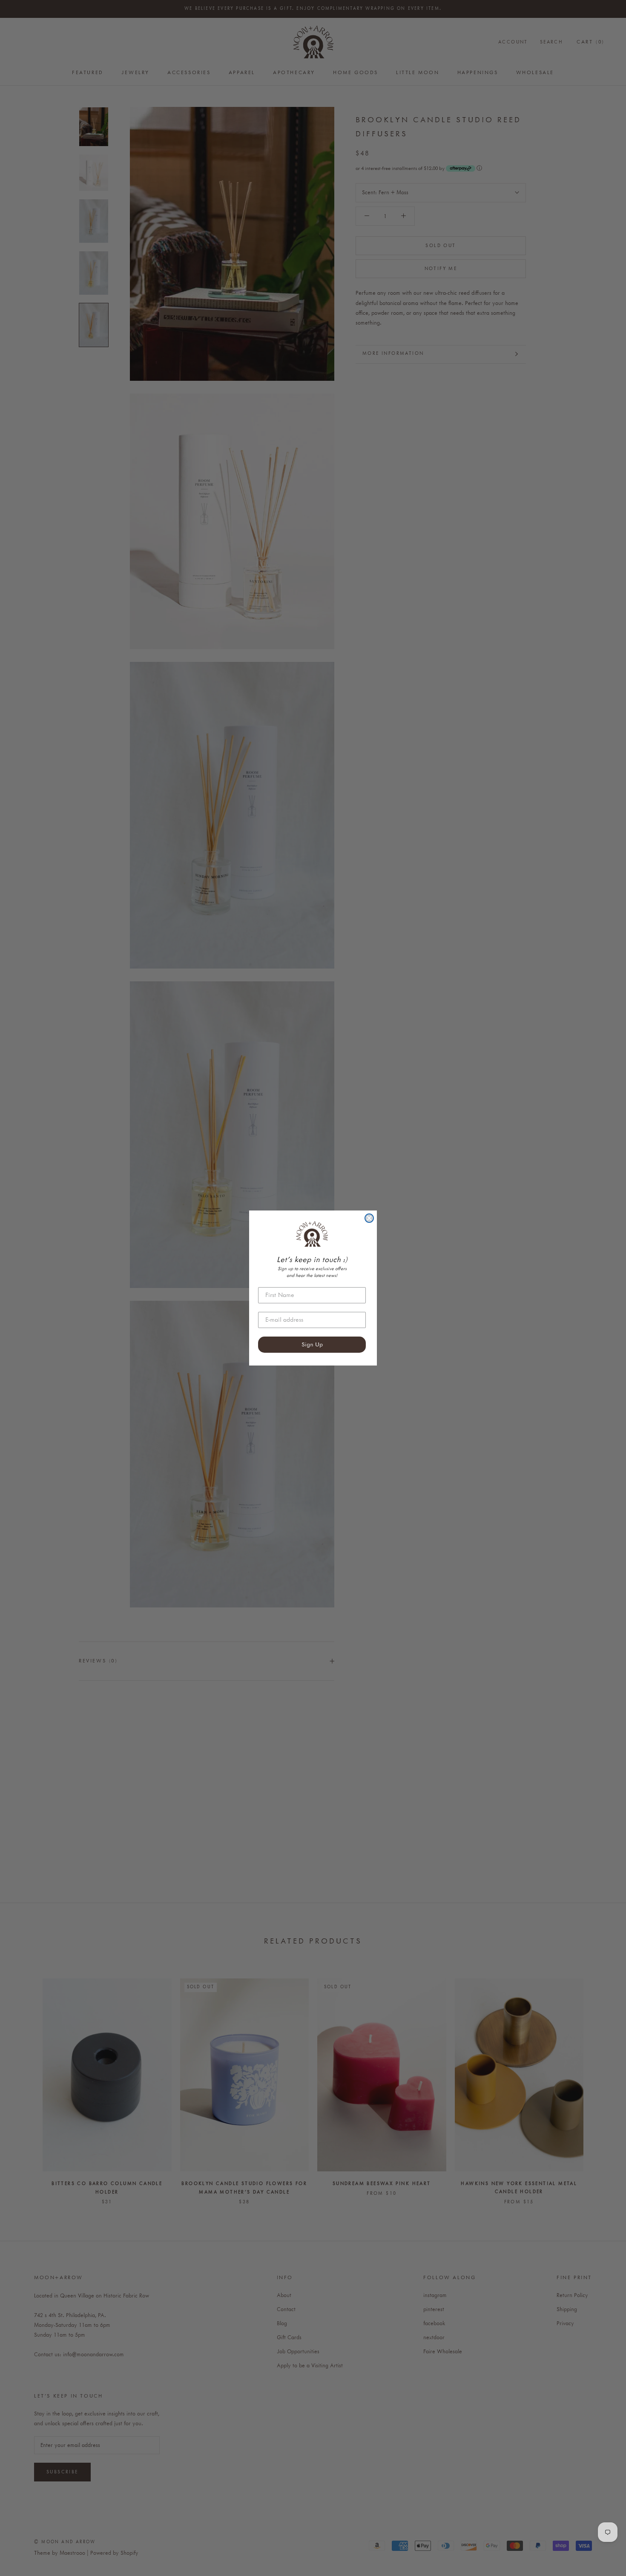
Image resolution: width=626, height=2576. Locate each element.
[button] (312, 1234)
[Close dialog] (369, 1218)
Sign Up (312, 1345)
